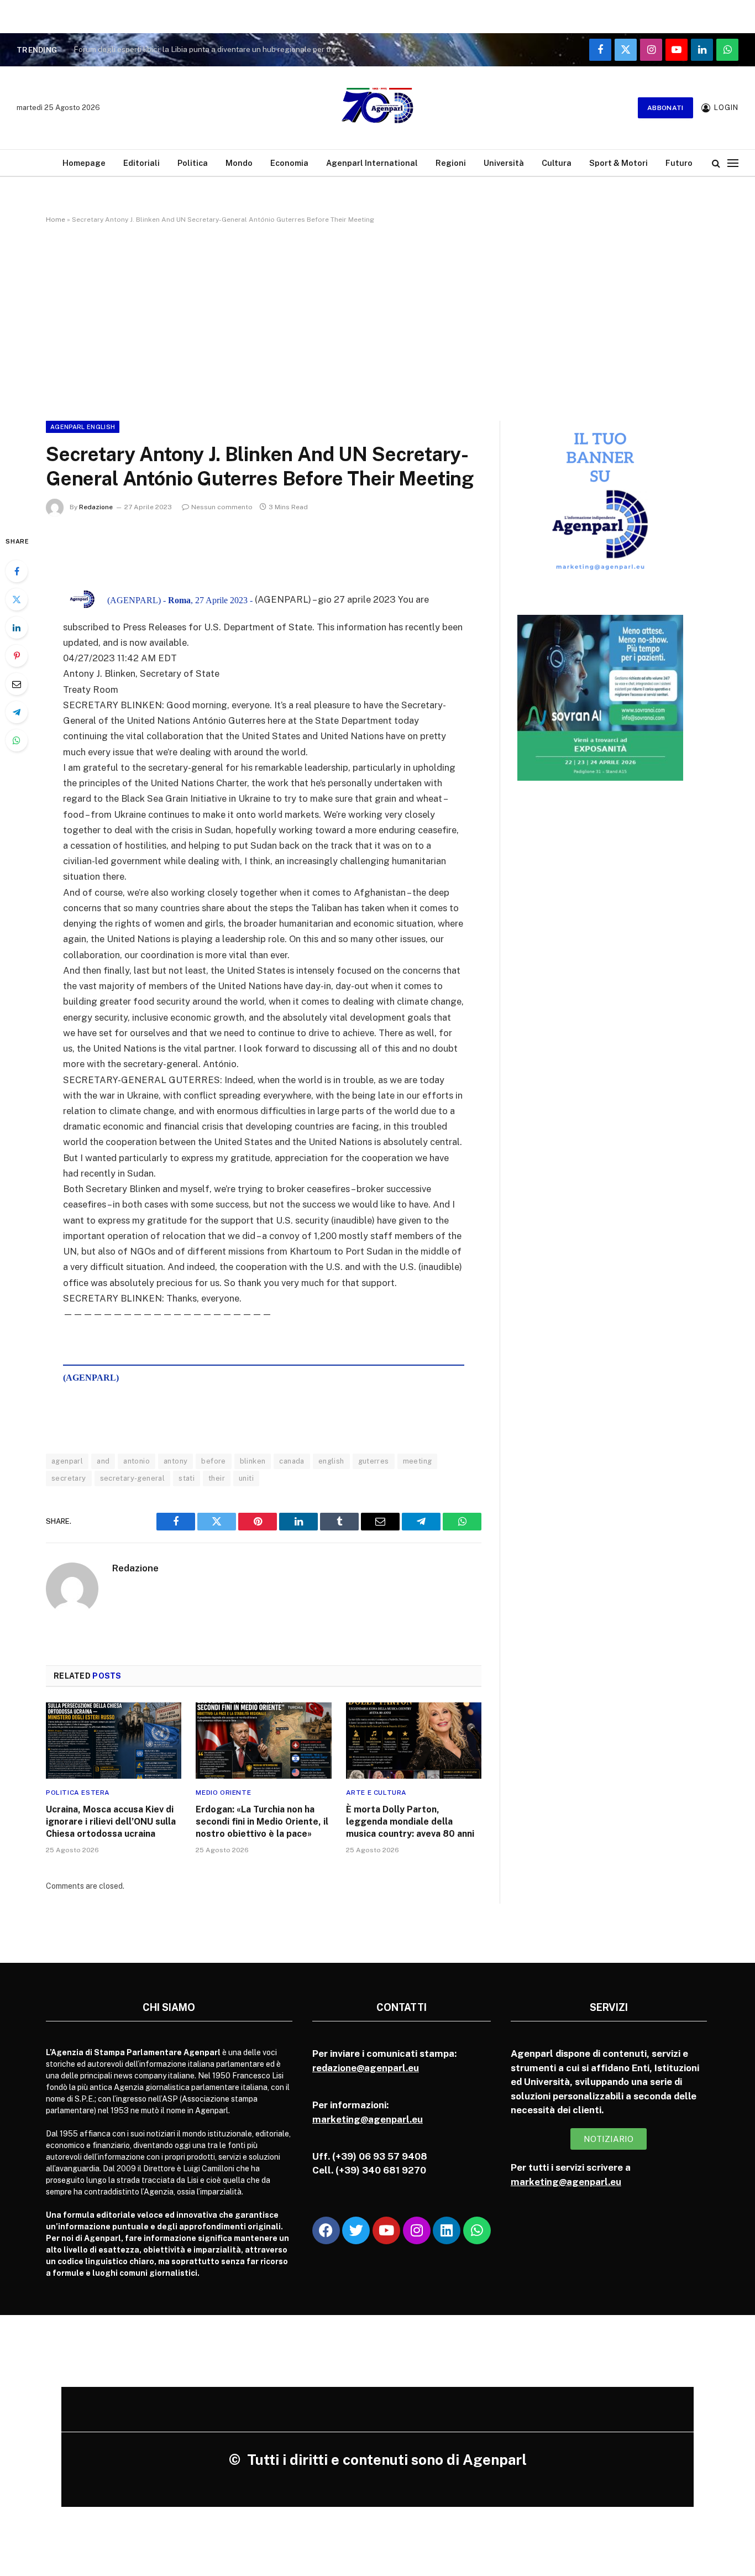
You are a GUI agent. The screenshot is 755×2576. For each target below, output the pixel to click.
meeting (418, 1461)
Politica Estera (78, 1793)
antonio (137, 1461)
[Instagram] (417, 2230)
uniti (246, 1478)
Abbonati (665, 108)
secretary (69, 1478)
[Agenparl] (377, 108)
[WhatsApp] (17, 740)
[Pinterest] (17, 656)
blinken (253, 1461)
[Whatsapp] (477, 2230)
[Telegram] (17, 712)
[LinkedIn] (17, 628)
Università (504, 163)
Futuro (679, 163)
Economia (289, 163)
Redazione (96, 507)
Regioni (451, 163)
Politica (193, 163)
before (213, 1461)
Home (56, 220)
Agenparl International (372, 163)
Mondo (239, 163)
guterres (374, 1461)
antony (175, 1461)
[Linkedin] (447, 2230)
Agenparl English (83, 427)
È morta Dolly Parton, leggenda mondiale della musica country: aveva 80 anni (410, 1822)
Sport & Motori (618, 163)
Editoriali (141, 163)
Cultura (557, 163)
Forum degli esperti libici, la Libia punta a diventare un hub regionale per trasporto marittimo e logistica (212, 49)
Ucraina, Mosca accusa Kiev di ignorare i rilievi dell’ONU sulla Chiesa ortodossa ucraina (111, 1822)
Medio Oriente (223, 1793)
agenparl (67, 1461)
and (103, 1461)
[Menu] (733, 163)
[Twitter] (17, 599)
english (331, 1461)
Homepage (84, 163)
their (217, 1478)
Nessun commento (222, 507)
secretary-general (133, 1478)
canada (292, 1461)
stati (187, 1478)
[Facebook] (17, 571)
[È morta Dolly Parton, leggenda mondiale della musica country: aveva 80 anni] (414, 1741)
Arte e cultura (376, 1793)
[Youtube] (386, 2230)
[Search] (716, 163)
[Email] (17, 684)
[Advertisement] (377, 320)
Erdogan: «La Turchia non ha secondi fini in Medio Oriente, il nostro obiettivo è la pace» (262, 1822)
